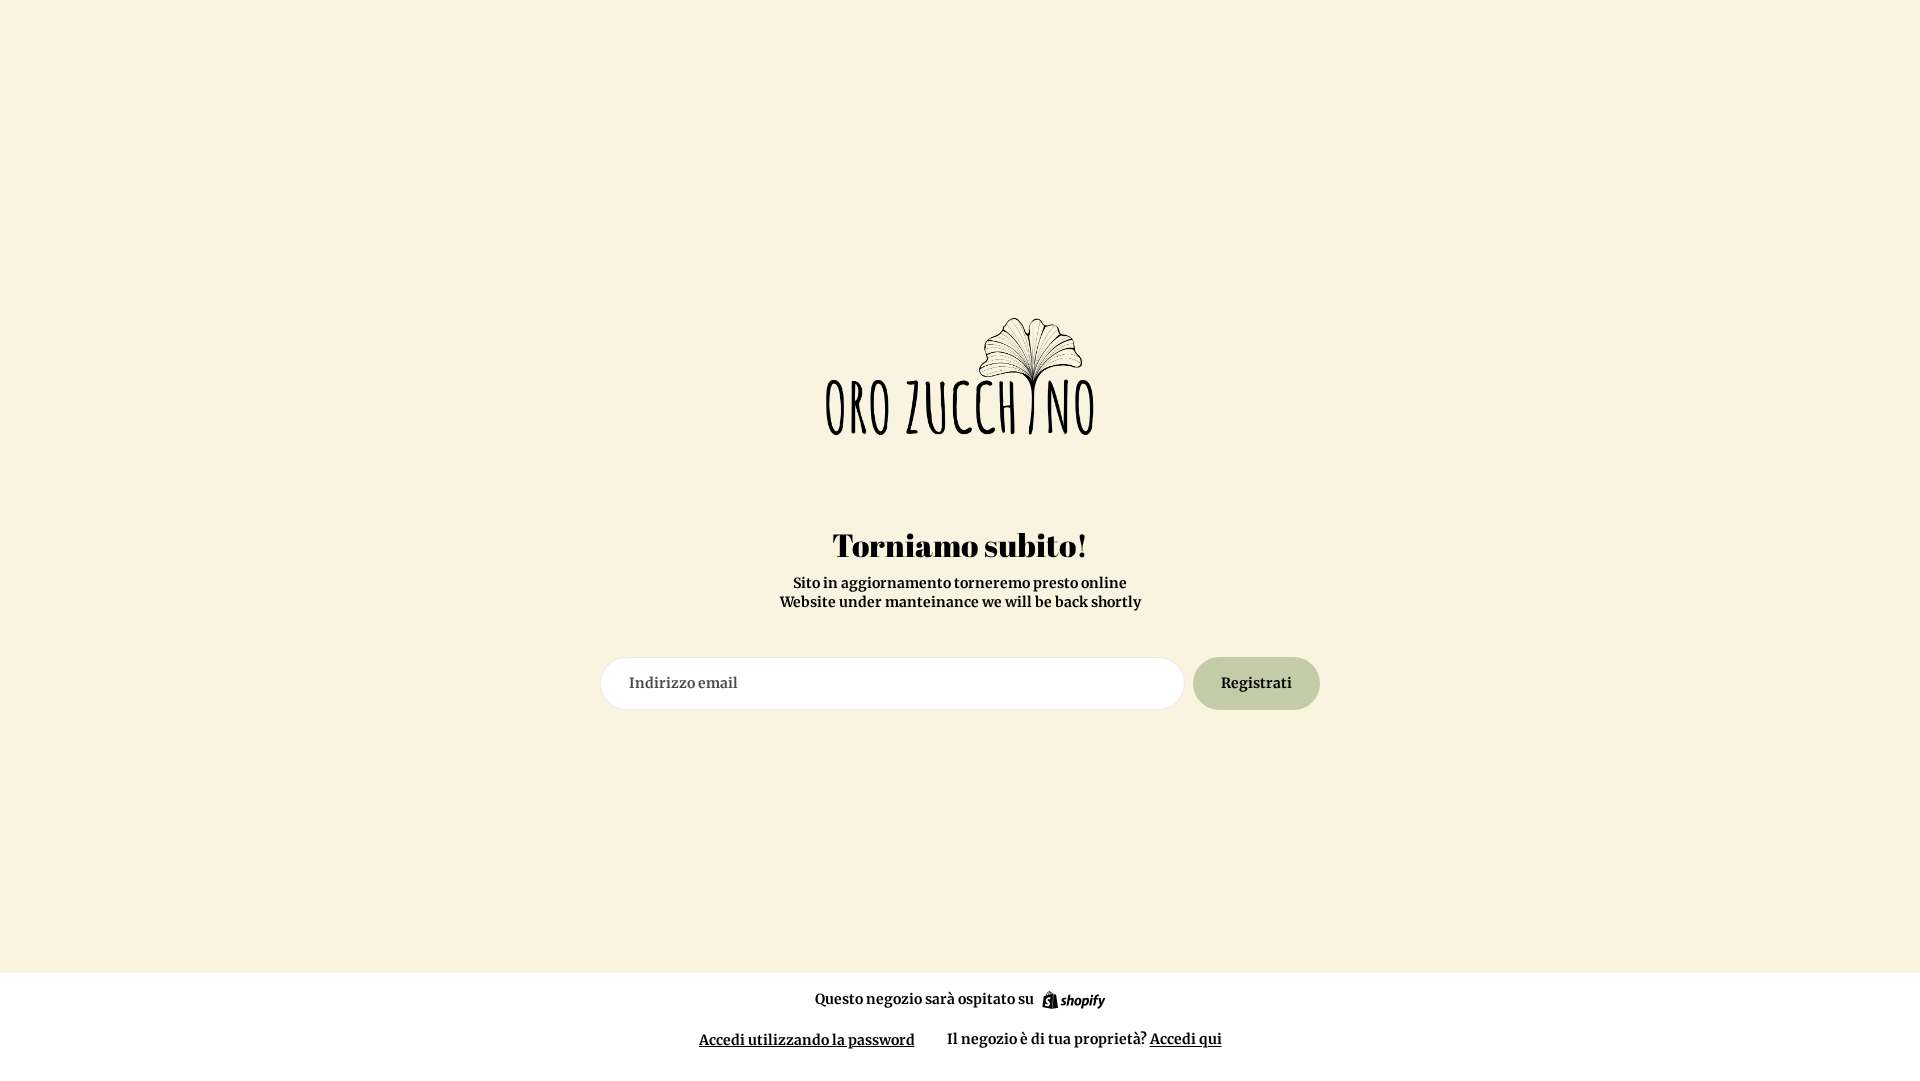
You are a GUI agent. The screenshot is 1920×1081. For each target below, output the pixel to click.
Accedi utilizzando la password (807, 1040)
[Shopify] (1073, 1000)
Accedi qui (1186, 1039)
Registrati (1256, 683)
